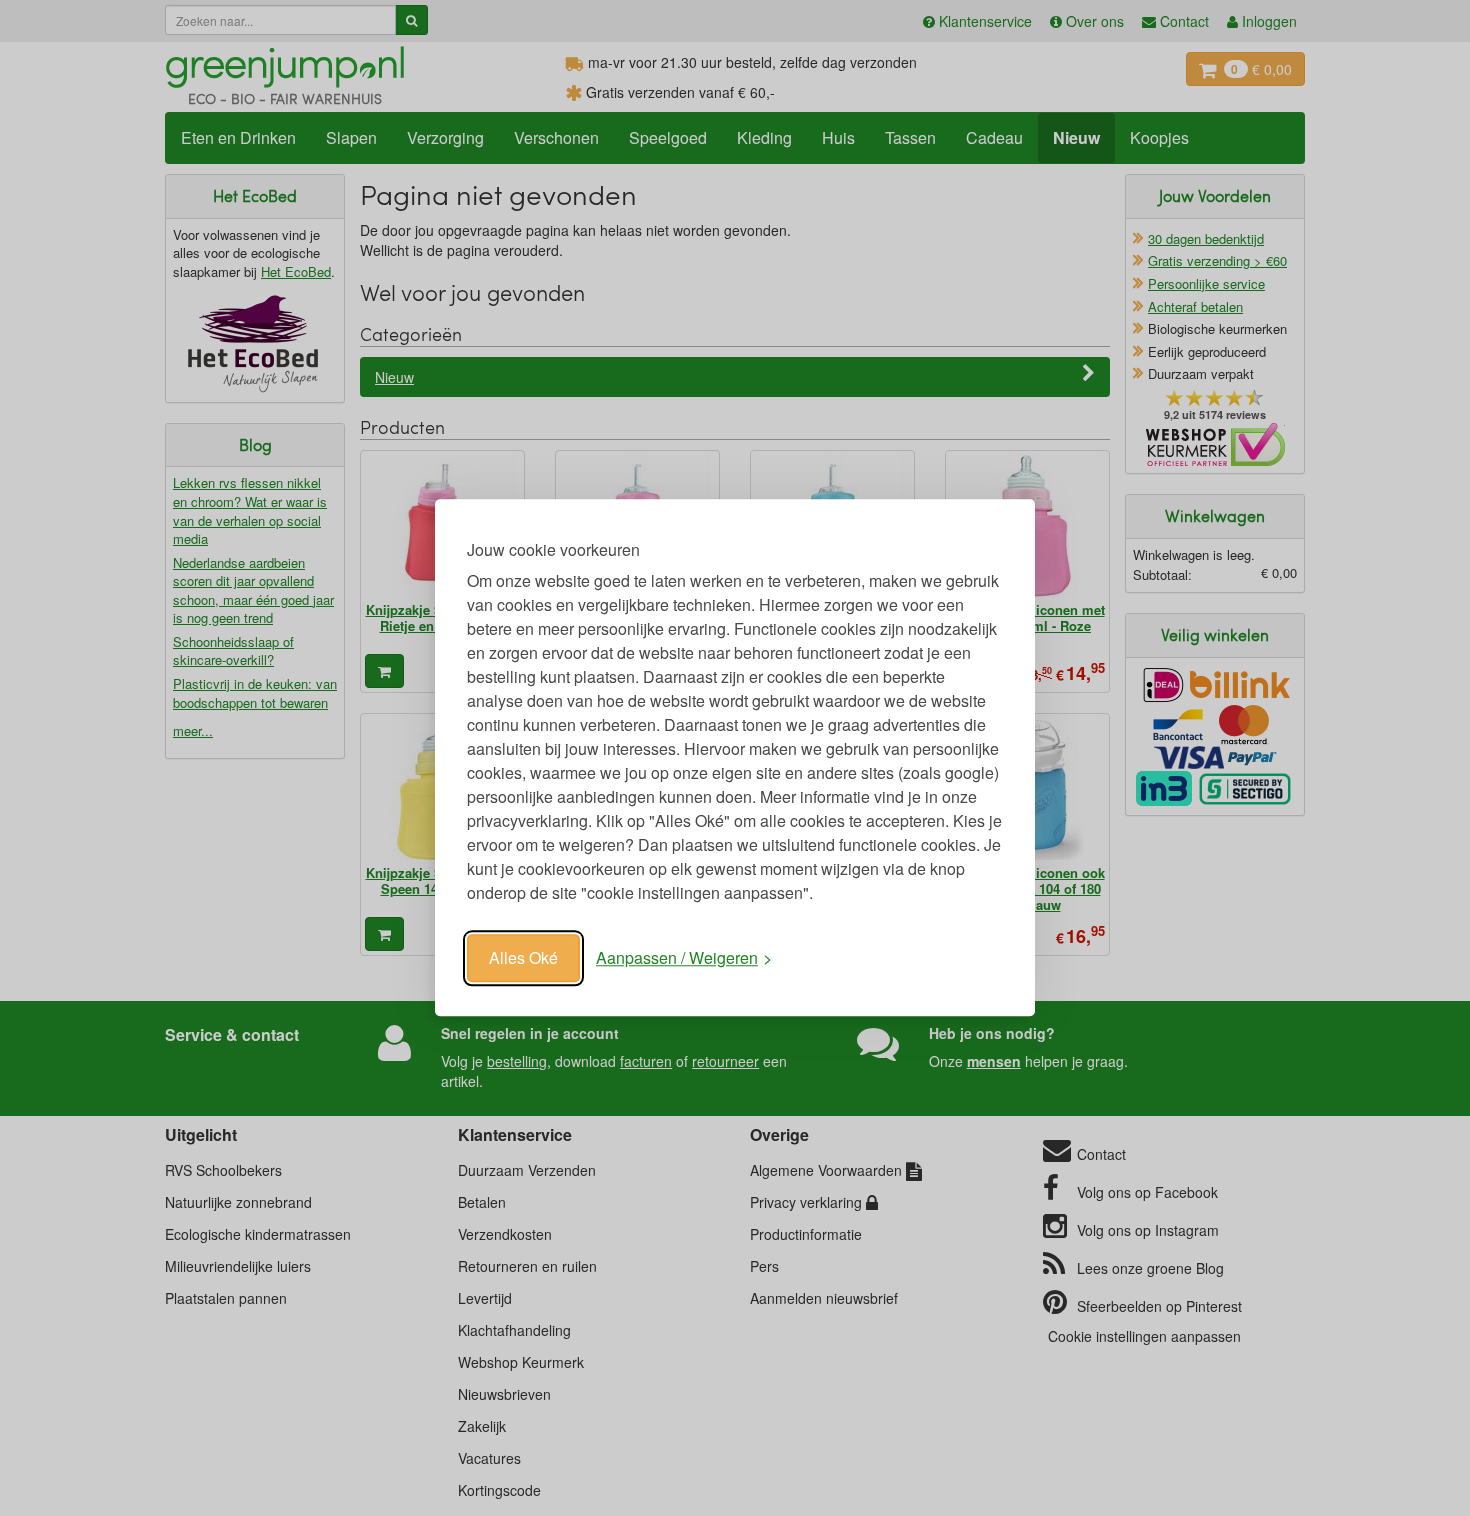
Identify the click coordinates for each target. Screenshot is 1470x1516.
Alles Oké (523, 957)
